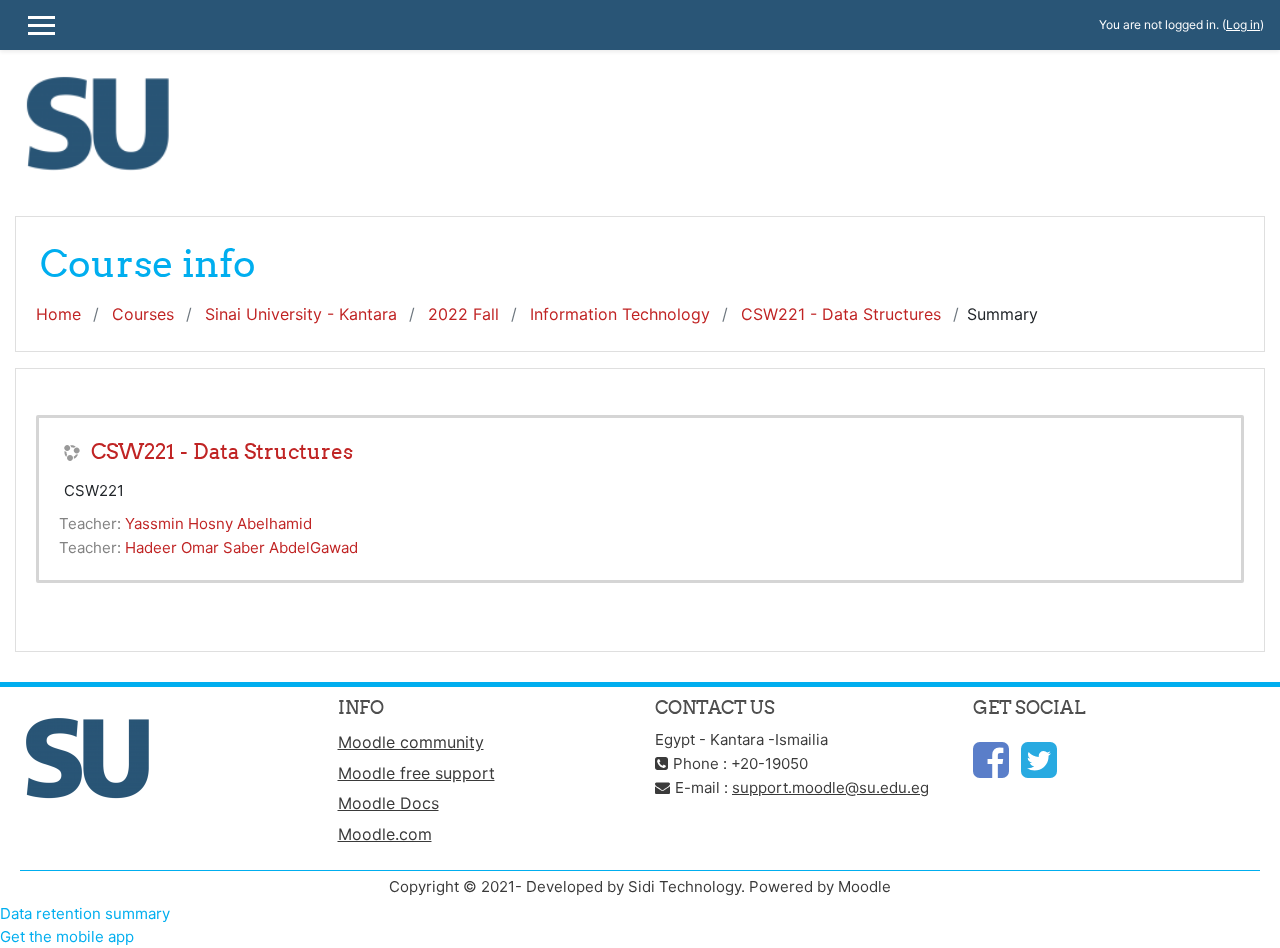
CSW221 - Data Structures (841, 314)
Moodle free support (416, 773)
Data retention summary (85, 913)
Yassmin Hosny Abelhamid (218, 523)
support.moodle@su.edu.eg (830, 787)
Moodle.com (385, 834)
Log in (1243, 24)
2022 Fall (463, 314)
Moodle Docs (388, 803)
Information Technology (620, 314)
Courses (143, 314)
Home (58, 314)
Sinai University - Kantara (301, 314)
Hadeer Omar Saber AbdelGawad (241, 547)
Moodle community (411, 742)
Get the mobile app (67, 936)
